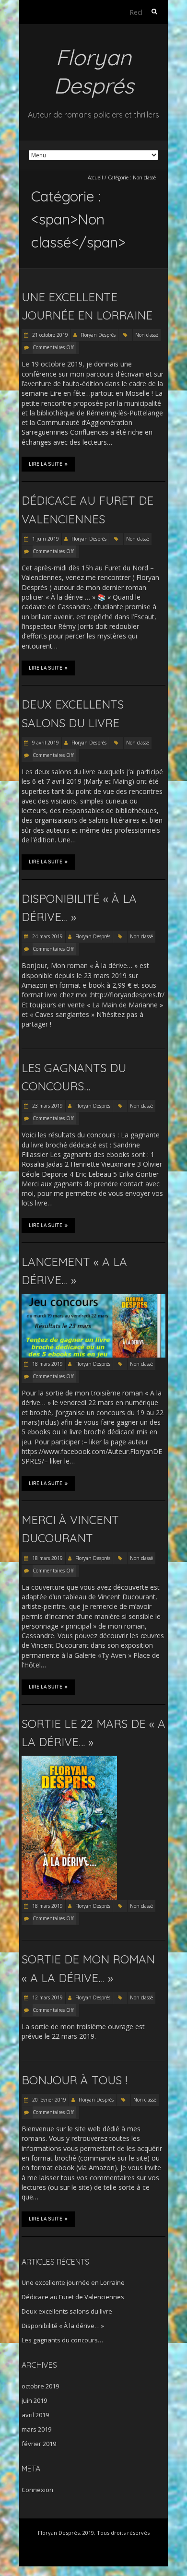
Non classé (147, 335)
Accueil (95, 177)
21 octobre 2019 (49, 335)
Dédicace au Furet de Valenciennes (73, 2297)
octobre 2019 (40, 2386)
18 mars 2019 (47, 1364)
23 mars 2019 (47, 1106)
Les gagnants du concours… (62, 2340)
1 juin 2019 (45, 539)
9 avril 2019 (45, 743)
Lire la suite (46, 464)
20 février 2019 (48, 2100)
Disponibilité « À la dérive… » (63, 2326)
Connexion (37, 2490)
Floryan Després (98, 335)
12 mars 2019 (47, 1997)
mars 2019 (36, 2429)
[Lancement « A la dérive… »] (93, 1299)
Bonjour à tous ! (74, 2080)
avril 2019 (35, 2415)
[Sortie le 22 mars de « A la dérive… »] (69, 1760)
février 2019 (39, 2444)
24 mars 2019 (47, 936)
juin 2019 (34, 2400)
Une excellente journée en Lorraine (73, 2282)
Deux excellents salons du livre (67, 2311)
